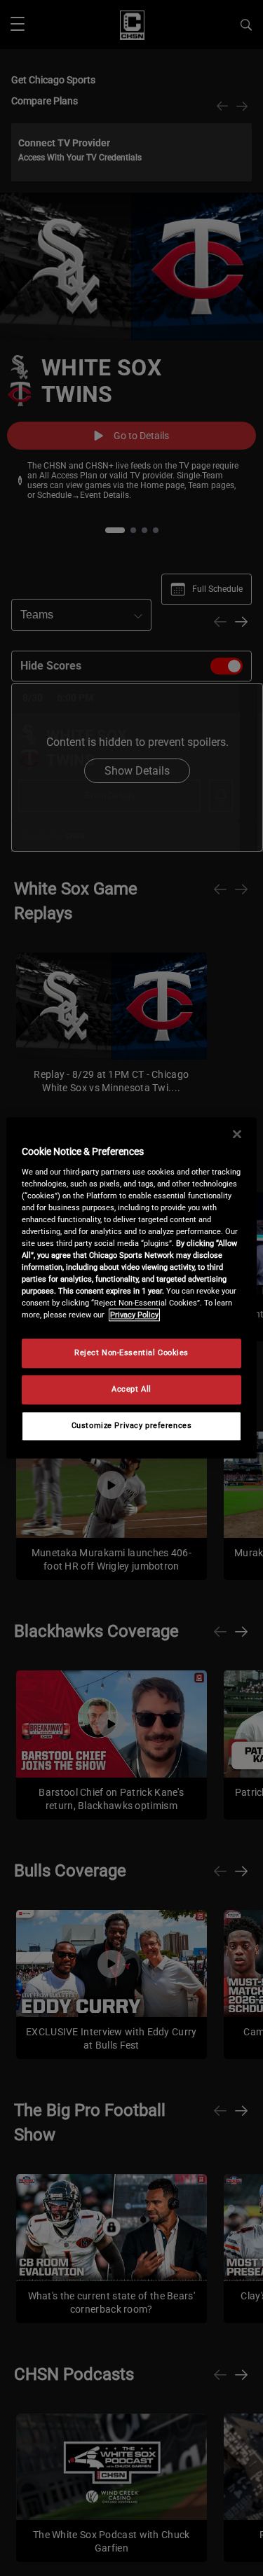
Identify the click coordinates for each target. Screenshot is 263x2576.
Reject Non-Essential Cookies (131, 1353)
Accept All (131, 1390)
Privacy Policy (134, 1315)
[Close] (237, 1134)
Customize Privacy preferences (132, 1426)
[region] (131, 1288)
